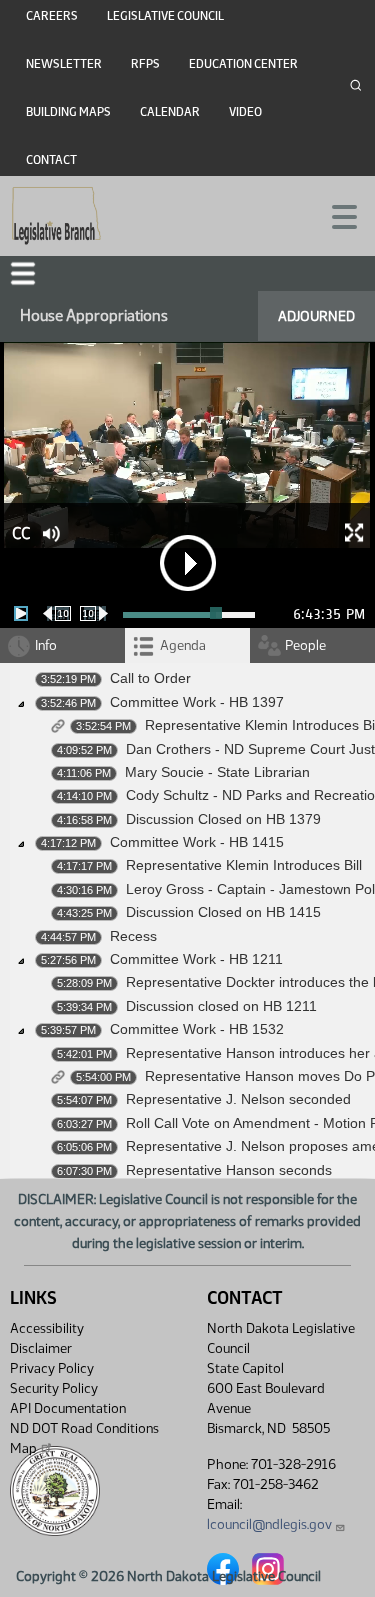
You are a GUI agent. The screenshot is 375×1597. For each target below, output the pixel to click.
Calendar (170, 112)
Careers (52, 16)
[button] (23, 273)
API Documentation (68, 1408)
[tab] (187, 645)
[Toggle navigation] (336, 215)
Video (245, 112)
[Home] (56, 216)
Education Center (243, 64)
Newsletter (64, 64)
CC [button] (21, 533)
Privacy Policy (52, 1368)
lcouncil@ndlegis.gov (269, 1524)
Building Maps (68, 112)
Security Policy (54, 1388)
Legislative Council (165, 16)
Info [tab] (46, 645)
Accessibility (47, 1328)
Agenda (183, 645)
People (305, 645)
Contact (51, 160)
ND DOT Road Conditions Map (84, 1438)
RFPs (145, 64)
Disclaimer (41, 1348)
